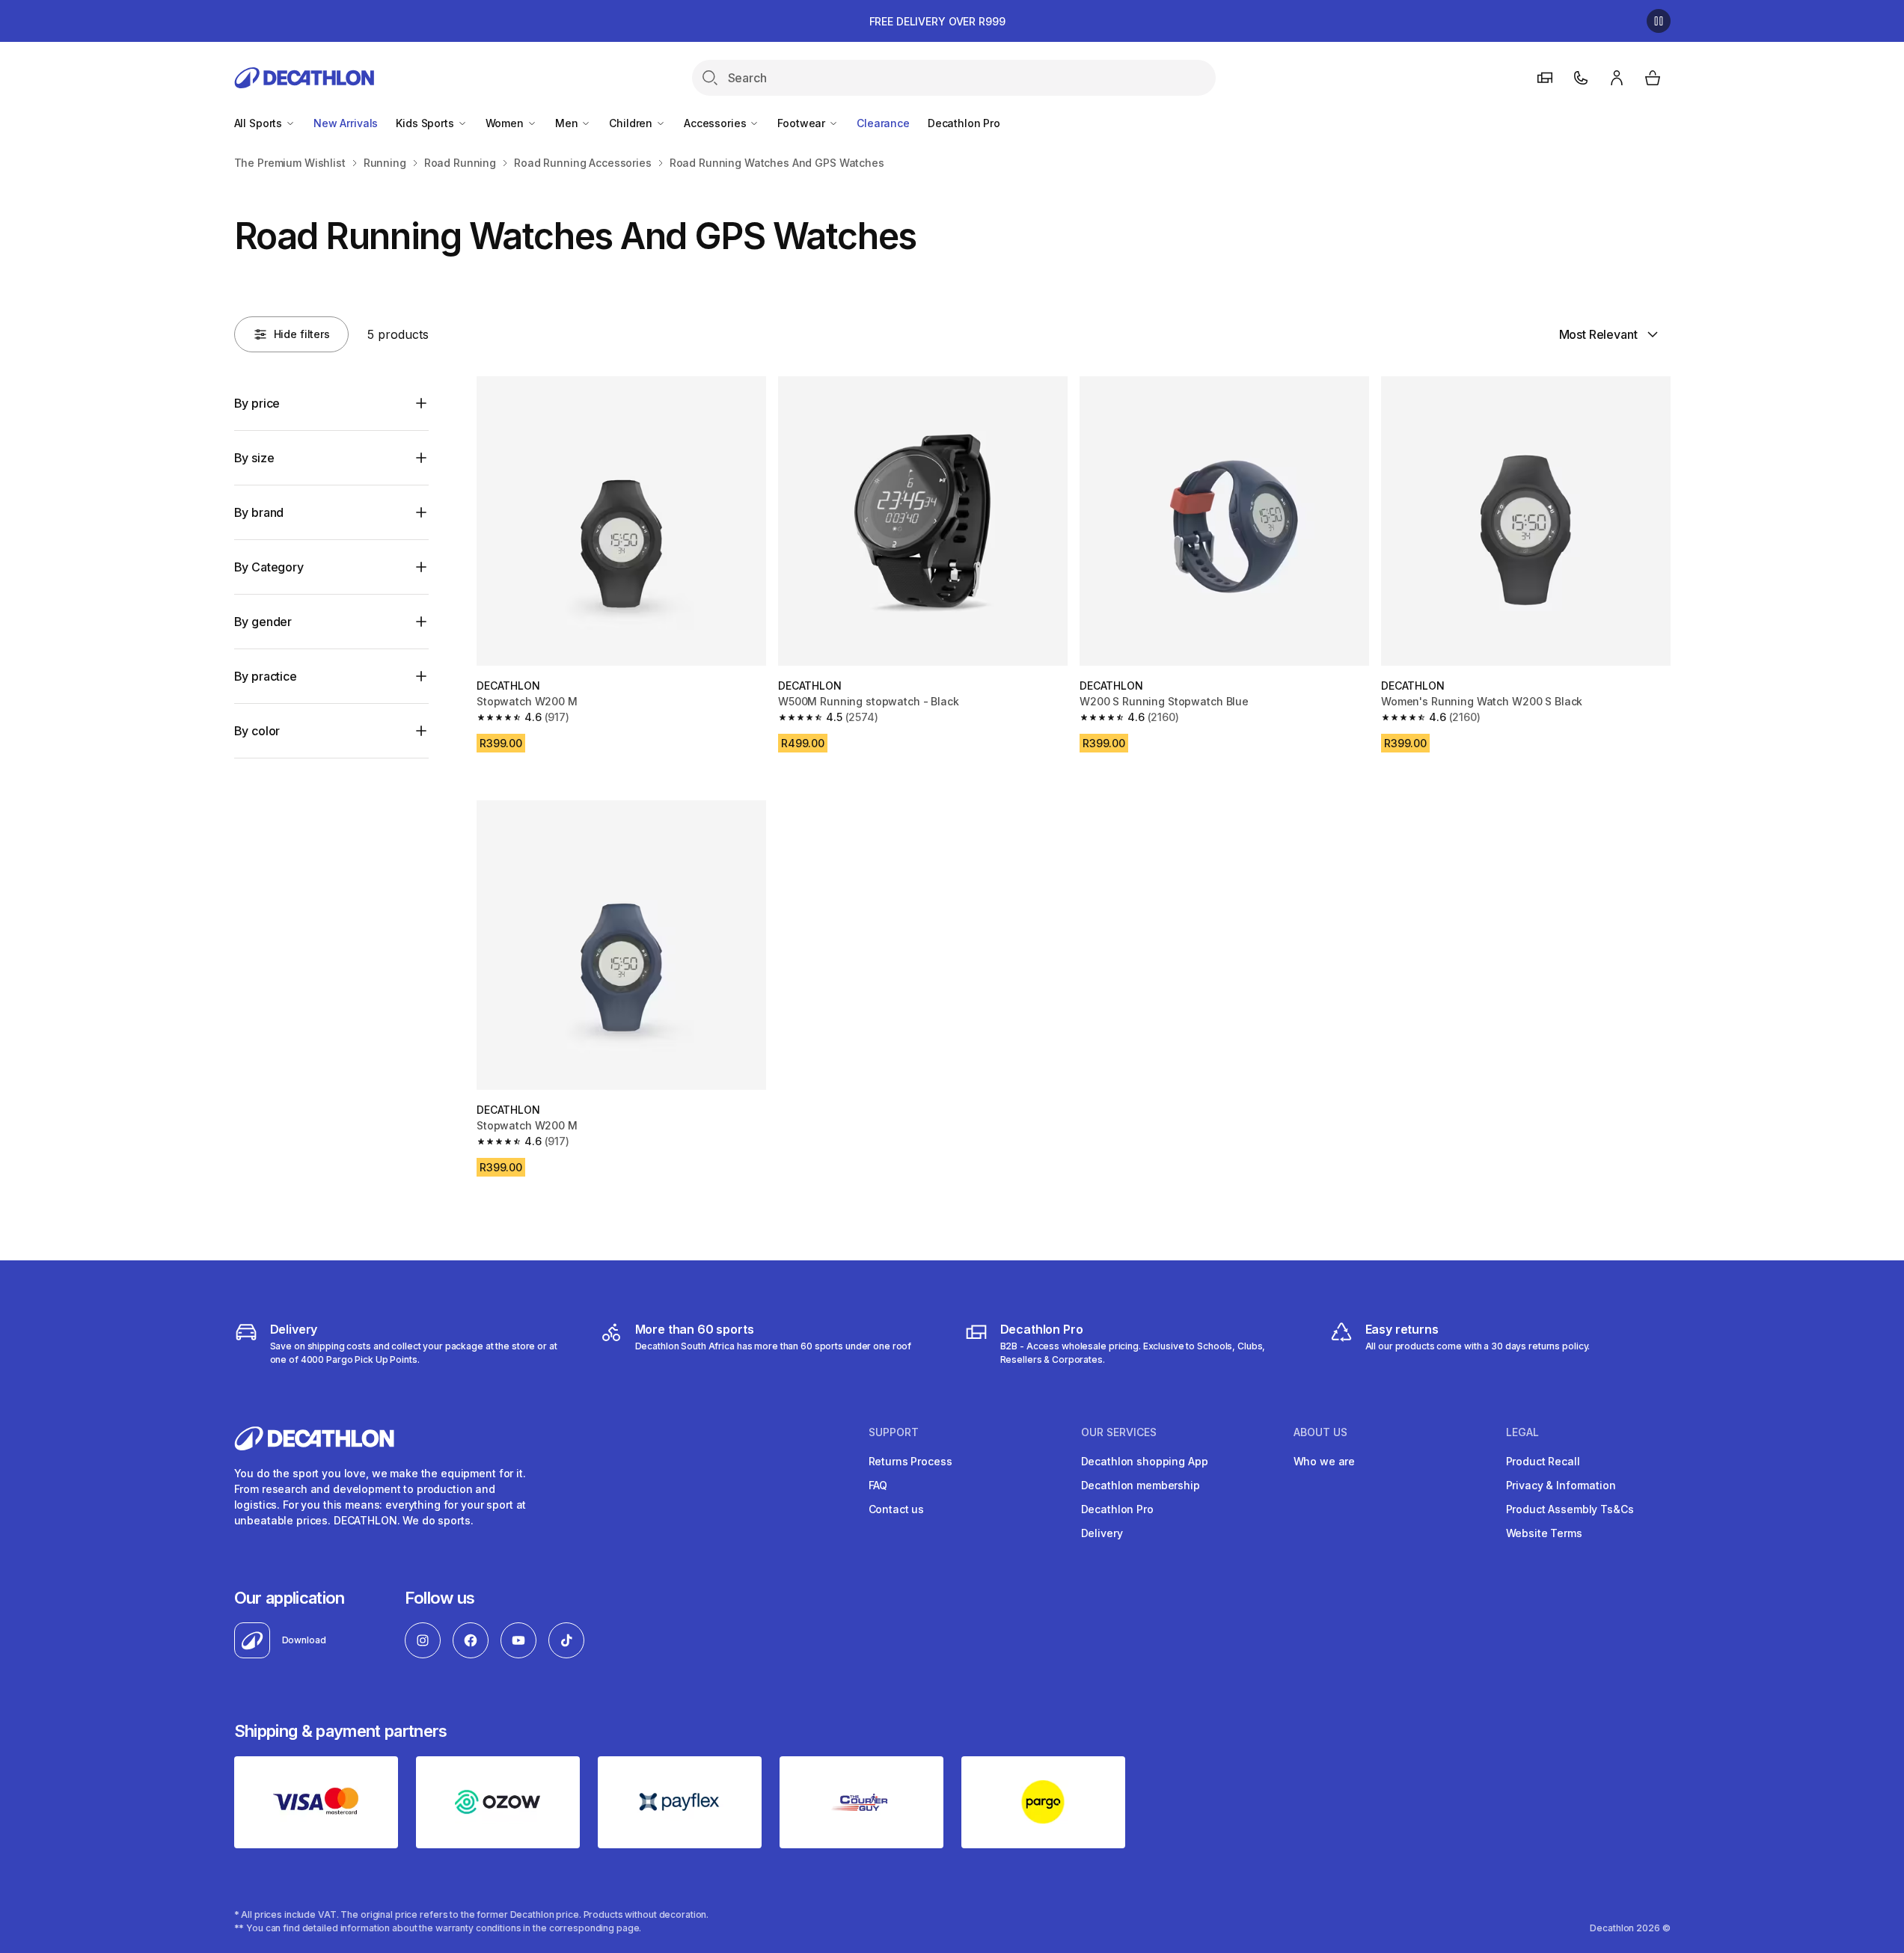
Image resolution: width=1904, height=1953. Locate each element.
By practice (266, 676)
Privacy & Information (1561, 1485)
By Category (269, 567)
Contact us (897, 1509)
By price (257, 403)
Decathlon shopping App (1145, 1461)
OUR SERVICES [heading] (1119, 1432)
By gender (263, 622)
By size (254, 458)
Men (568, 123)
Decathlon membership (1141, 1485)
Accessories (716, 123)
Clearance (883, 123)
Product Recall (1543, 1461)
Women (506, 123)
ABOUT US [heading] (1320, 1432)
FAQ (878, 1485)
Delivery (1102, 1533)
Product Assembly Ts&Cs (1570, 1509)
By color (257, 731)
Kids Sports (426, 123)
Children (632, 123)
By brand (259, 512)
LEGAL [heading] (1522, 1432)
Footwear (803, 123)
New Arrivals (346, 123)
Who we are (1325, 1461)
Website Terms (1544, 1533)
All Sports (260, 123)
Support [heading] (894, 1432)
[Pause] (1659, 21)
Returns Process (910, 1461)
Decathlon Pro (964, 123)
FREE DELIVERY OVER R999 (937, 21)
